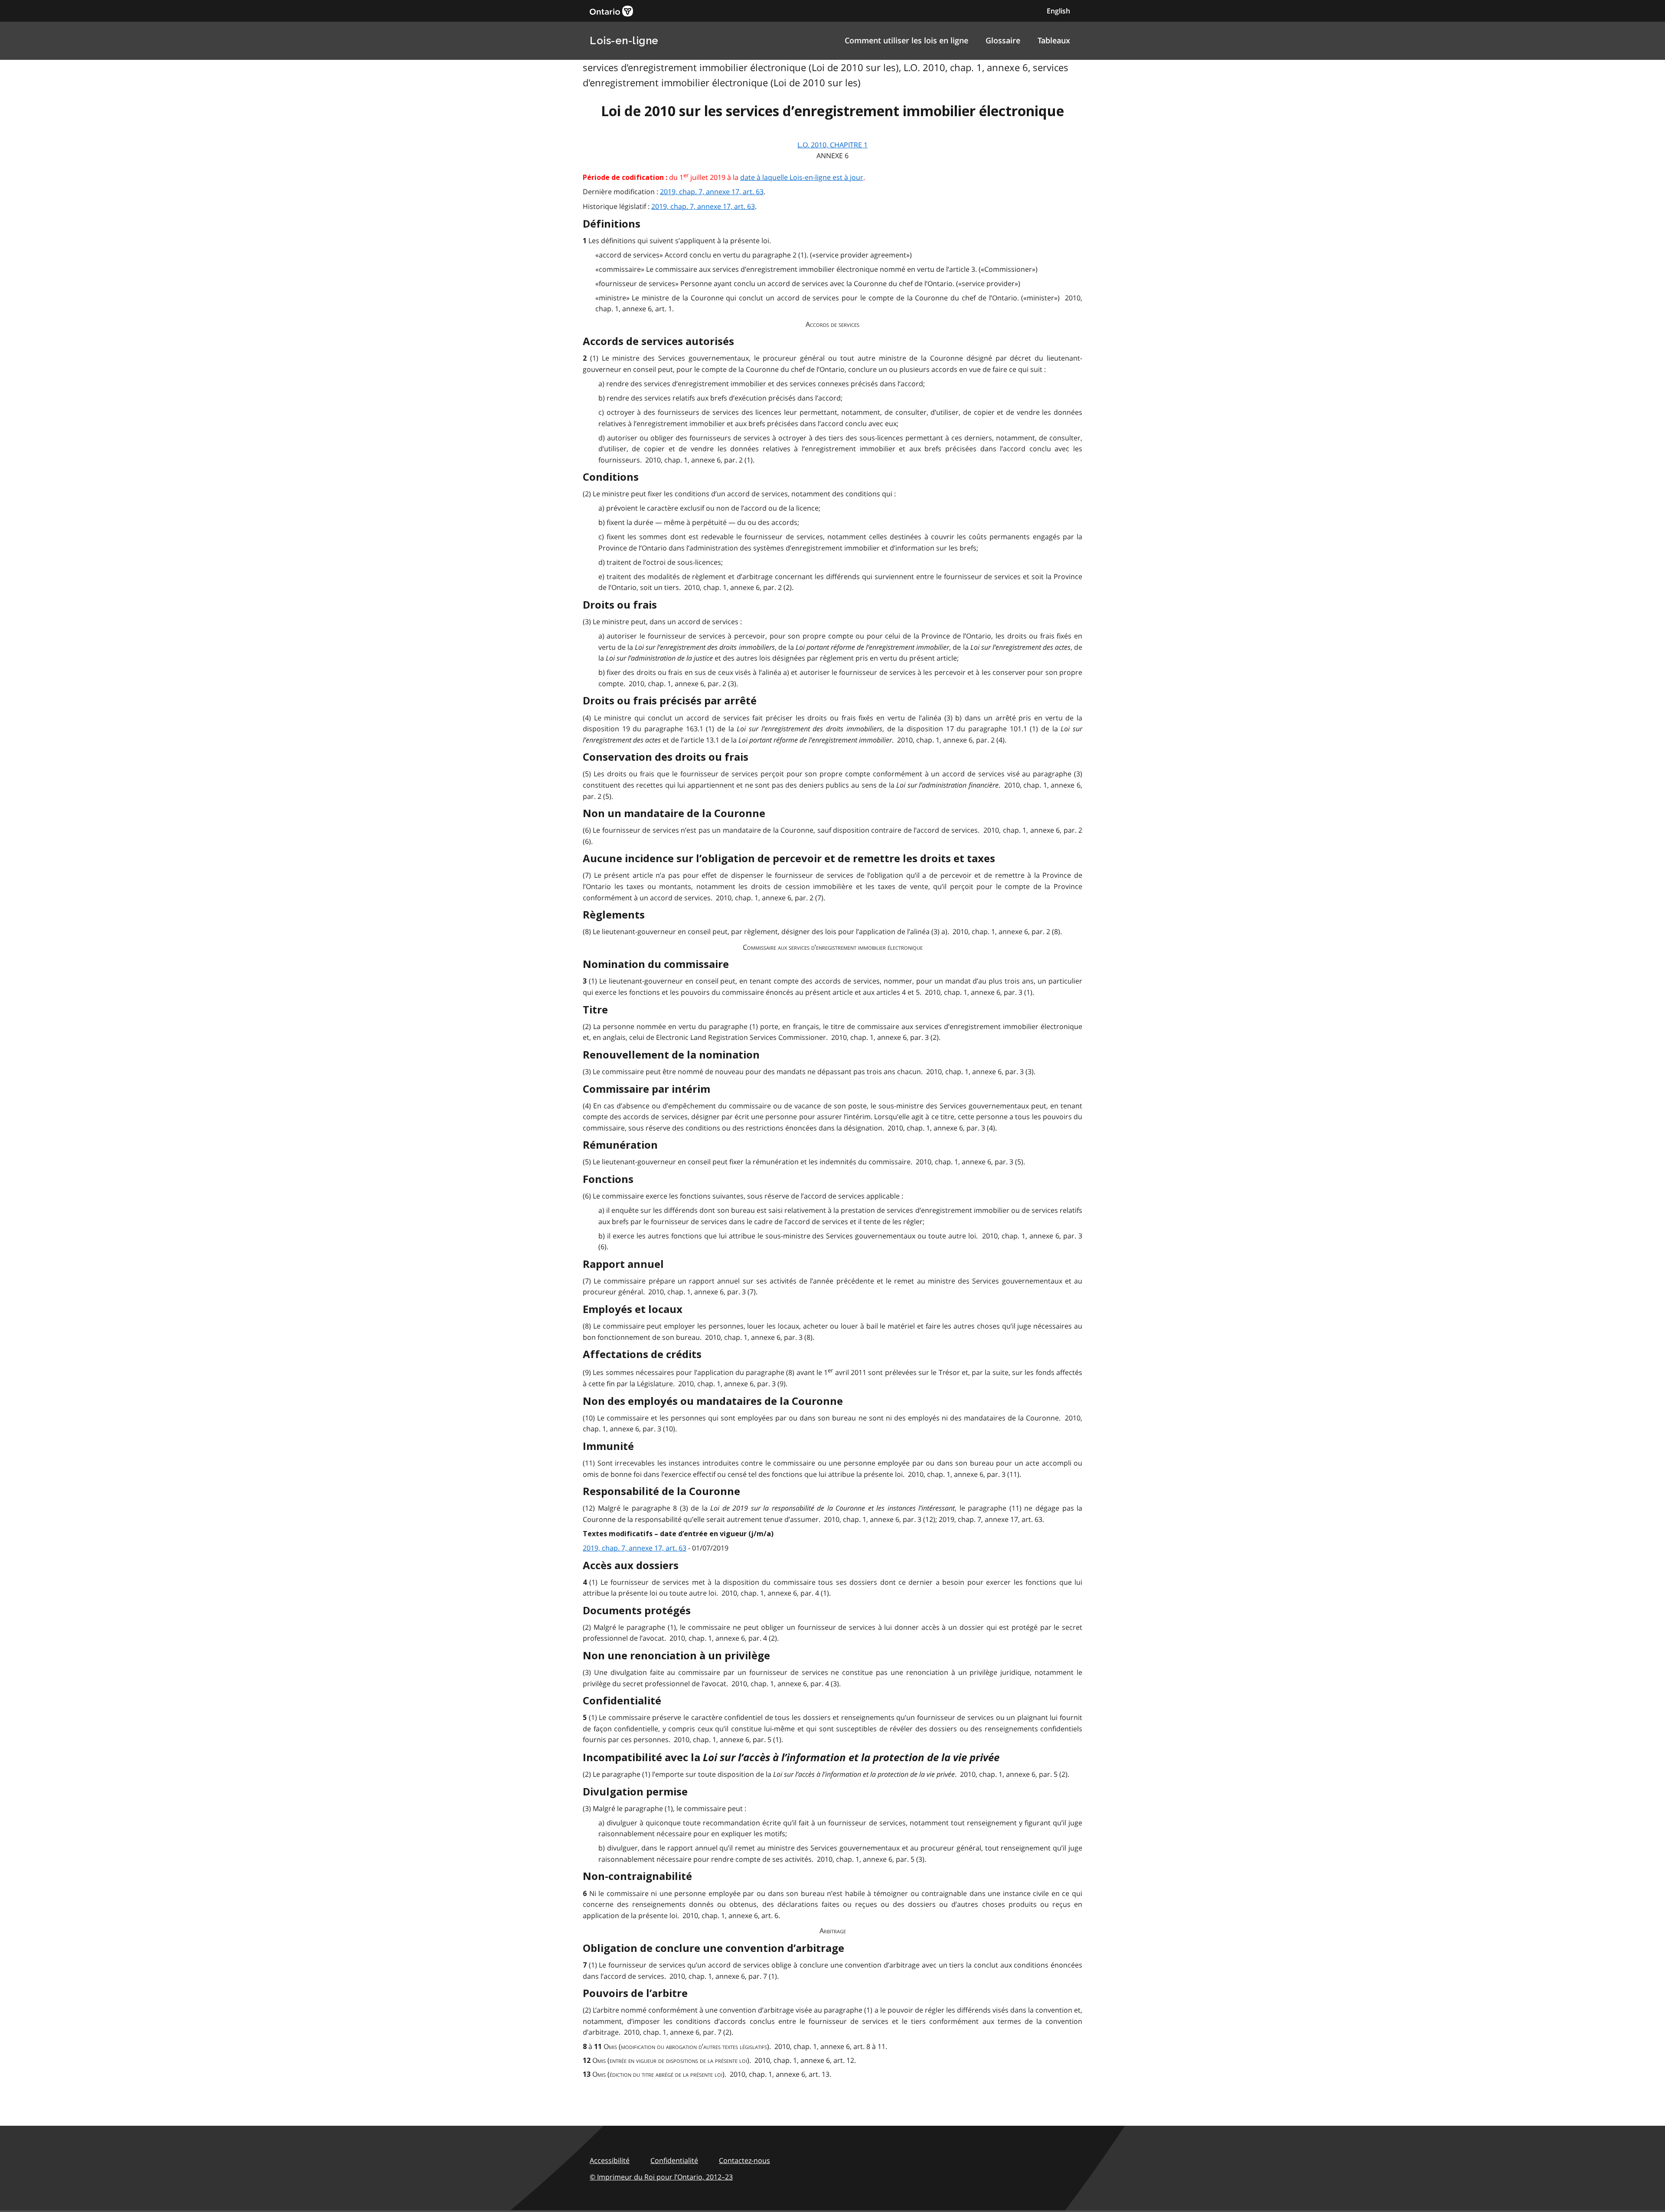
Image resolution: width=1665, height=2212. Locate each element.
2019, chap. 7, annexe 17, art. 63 (712, 192)
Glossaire (1003, 40)
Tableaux (1054, 40)
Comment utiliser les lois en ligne (906, 40)
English (1058, 11)
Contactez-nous (744, 2160)
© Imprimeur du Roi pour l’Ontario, (661, 2177)
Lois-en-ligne (624, 41)
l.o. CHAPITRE (832, 145)
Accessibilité (610, 2160)
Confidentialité (674, 2160)
